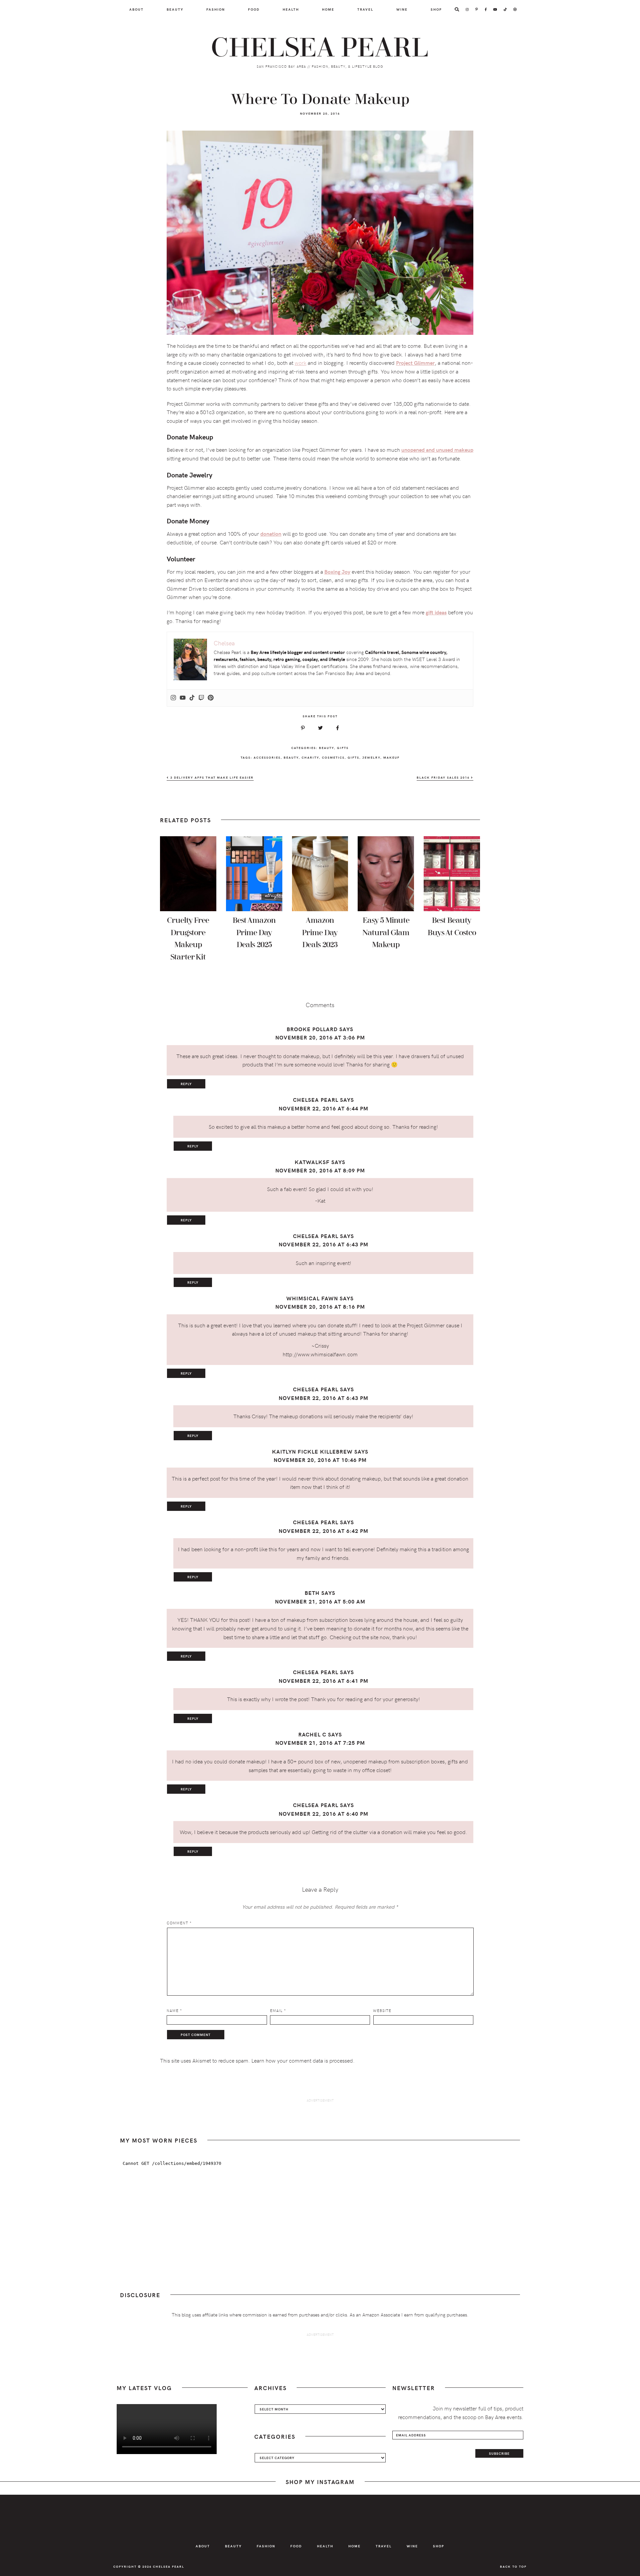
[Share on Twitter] (320, 728)
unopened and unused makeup (437, 450)
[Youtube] (183, 698)
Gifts (343, 748)
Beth (312, 1593)
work (300, 362)
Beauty (326, 748)
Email (278, 2010)
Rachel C (312, 1734)
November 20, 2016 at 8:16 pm (320, 1306)
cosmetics (333, 757)
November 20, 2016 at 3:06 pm (320, 1037)
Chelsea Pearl (320, 48)
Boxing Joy (337, 572)
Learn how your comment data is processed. (303, 2060)
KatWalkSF (312, 1162)
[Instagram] (173, 698)
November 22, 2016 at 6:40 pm (323, 1814)
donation (271, 534)
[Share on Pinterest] (303, 728)
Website (382, 2010)
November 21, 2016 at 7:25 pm (320, 1743)
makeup (391, 757)
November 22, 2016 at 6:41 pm (323, 1681)
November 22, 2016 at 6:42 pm (323, 1531)
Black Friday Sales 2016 (444, 777)
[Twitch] (201, 698)
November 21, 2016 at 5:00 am (320, 1601)
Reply (186, 1084)
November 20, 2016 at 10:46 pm (320, 1460)
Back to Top (513, 2566)
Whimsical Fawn (312, 1298)
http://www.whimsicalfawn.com (320, 1354)
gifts (353, 757)
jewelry (371, 757)
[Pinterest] (211, 698)
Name (174, 2010)
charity (310, 757)
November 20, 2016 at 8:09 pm (320, 1170)
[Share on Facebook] (337, 728)
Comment (179, 1923)
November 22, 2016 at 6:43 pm (323, 1244)
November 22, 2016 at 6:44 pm (323, 1108)
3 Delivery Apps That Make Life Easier (211, 777)
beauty (291, 757)
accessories (267, 757)
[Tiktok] (192, 698)
